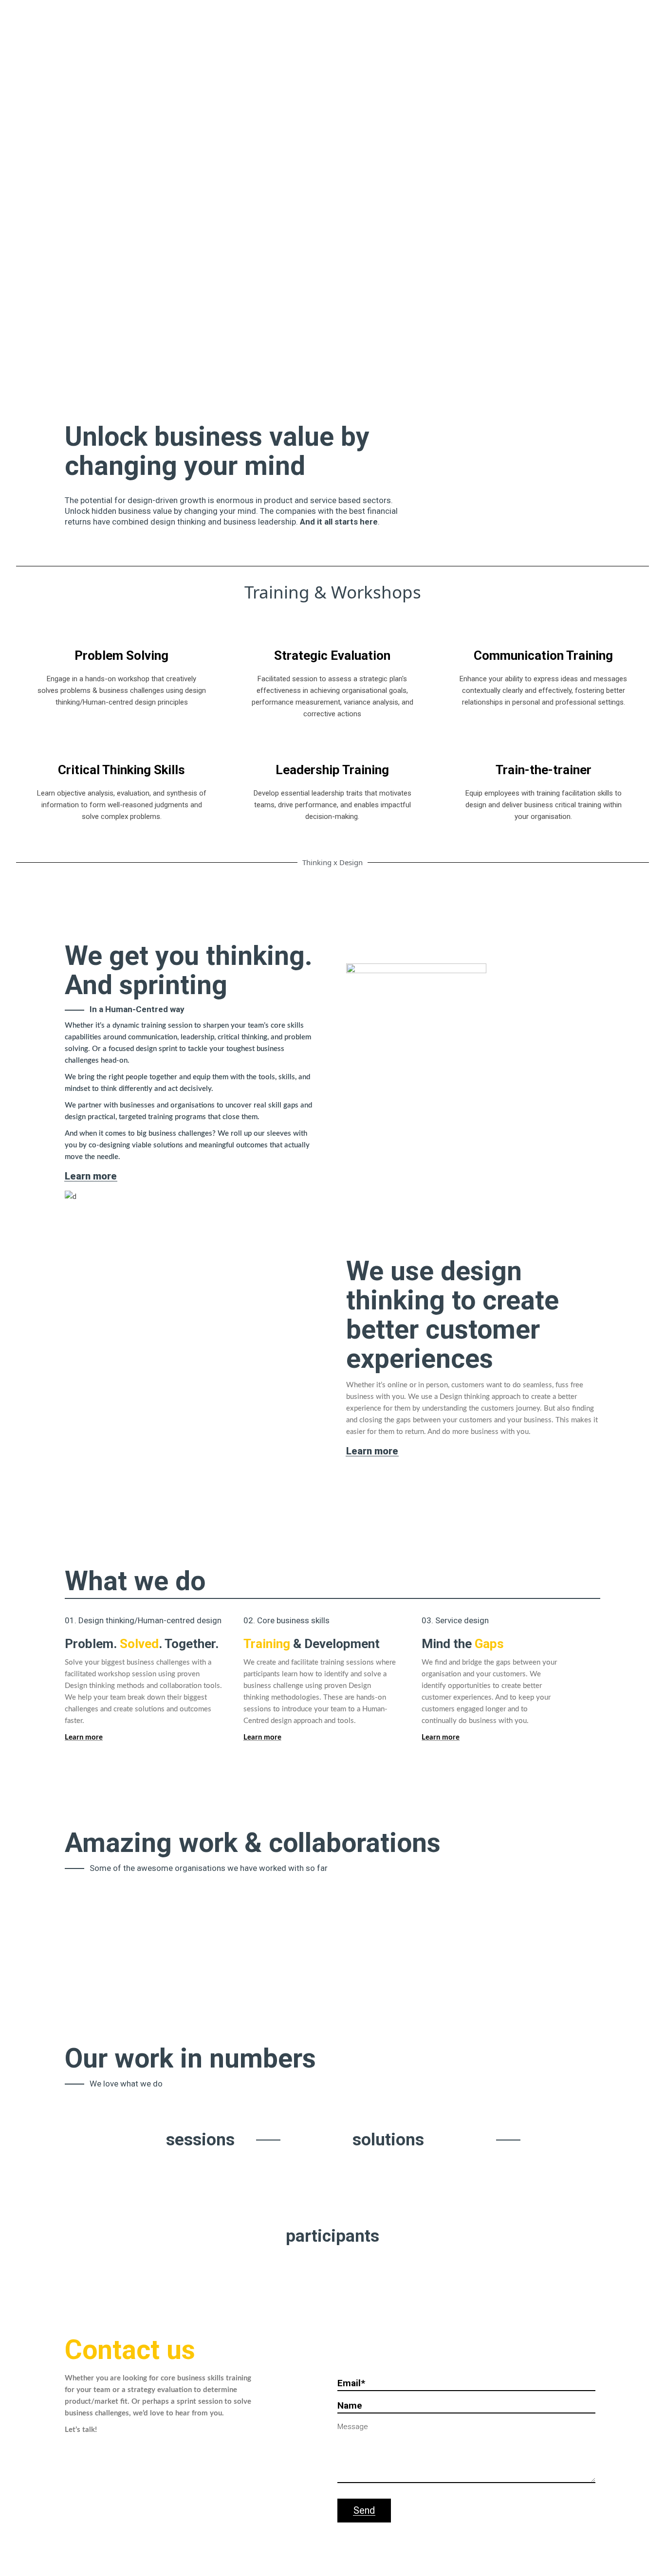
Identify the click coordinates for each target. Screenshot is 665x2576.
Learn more (441, 1737)
